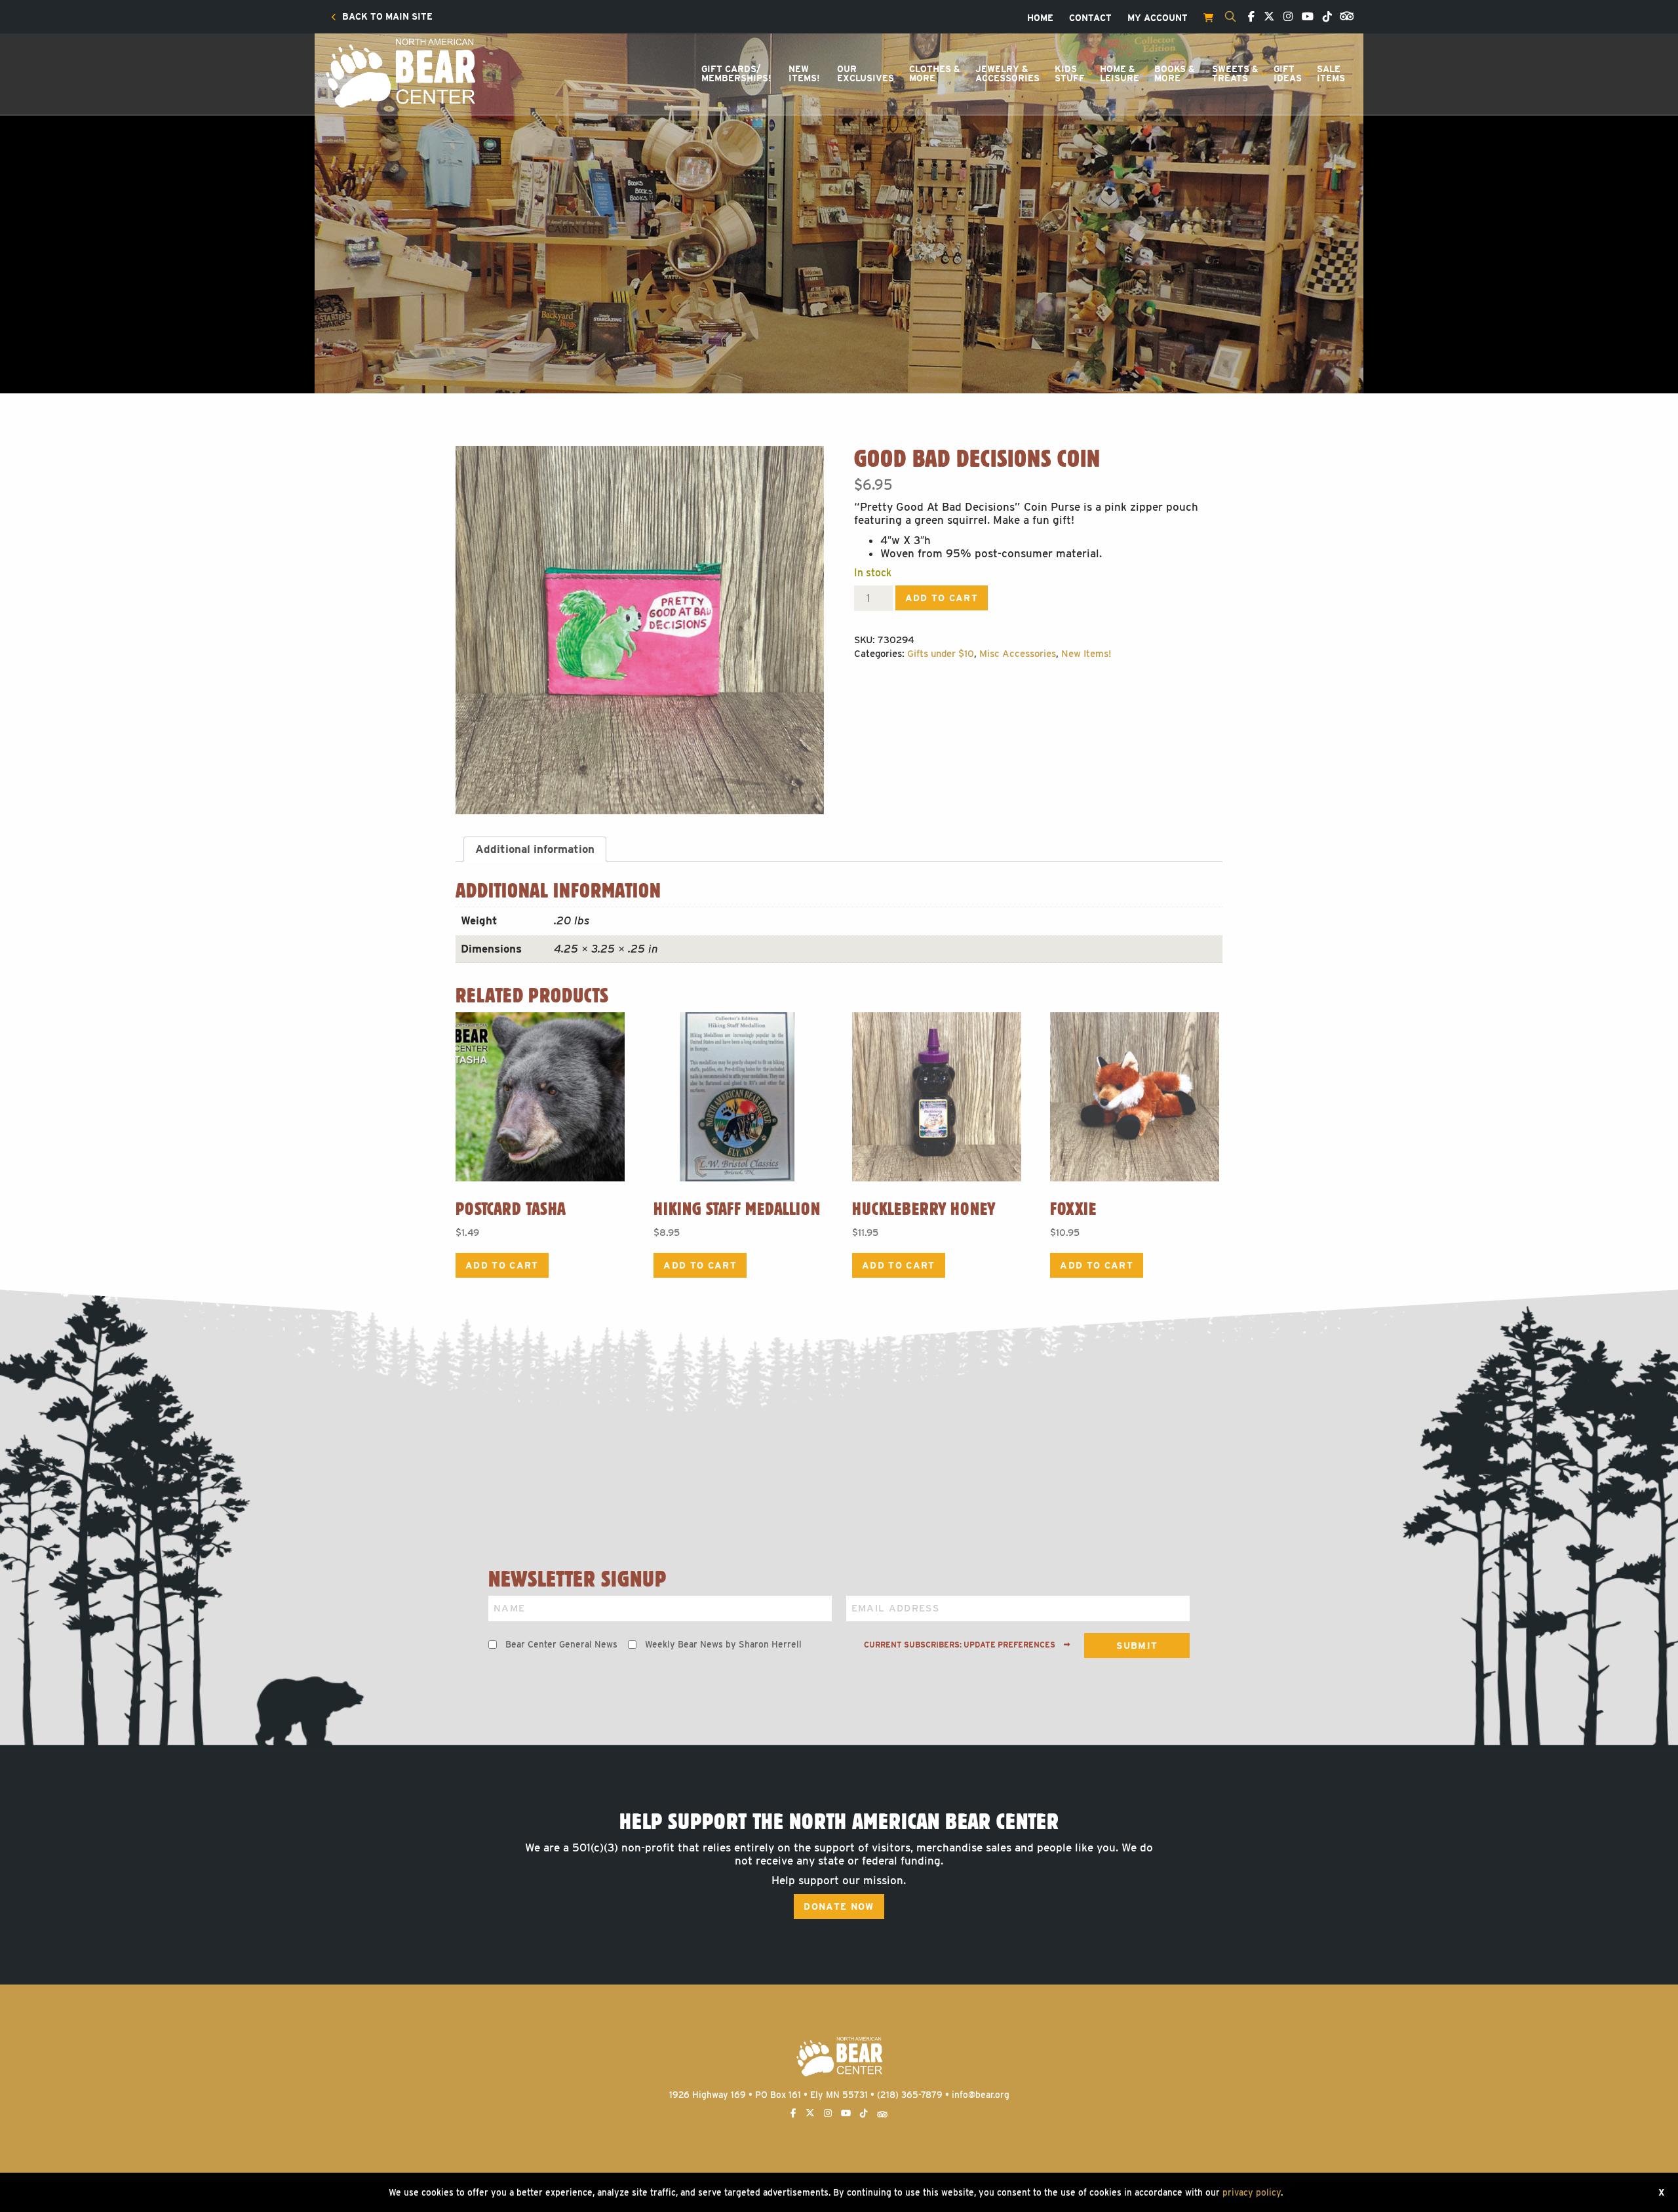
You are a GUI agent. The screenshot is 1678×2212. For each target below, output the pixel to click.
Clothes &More (935, 73)
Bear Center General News (561, 1644)
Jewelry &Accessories (1007, 73)
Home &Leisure (1120, 73)
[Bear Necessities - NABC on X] (1266, 17)
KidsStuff (1070, 73)
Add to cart (942, 598)
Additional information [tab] (535, 849)
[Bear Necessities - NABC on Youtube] (1304, 17)
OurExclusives (866, 73)
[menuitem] (382, 17)
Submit (1137, 1646)
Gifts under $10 (941, 654)
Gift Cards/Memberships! (736, 73)
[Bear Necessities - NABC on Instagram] (1285, 17)
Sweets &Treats (1235, 73)
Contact (1090, 18)
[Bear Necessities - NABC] (400, 72)
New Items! (1086, 654)
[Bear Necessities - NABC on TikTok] (1324, 17)
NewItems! (804, 73)
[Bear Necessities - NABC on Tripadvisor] (1344, 15)
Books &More (1175, 73)
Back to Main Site (386, 17)
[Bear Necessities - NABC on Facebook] (1248, 17)
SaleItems (1331, 73)
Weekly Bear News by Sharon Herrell (723, 1644)
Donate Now (839, 1906)
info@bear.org (981, 2095)
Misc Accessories (1018, 654)
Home (1040, 18)
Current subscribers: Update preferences (961, 1645)
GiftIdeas (1288, 73)
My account (1158, 18)
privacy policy (1252, 2192)
